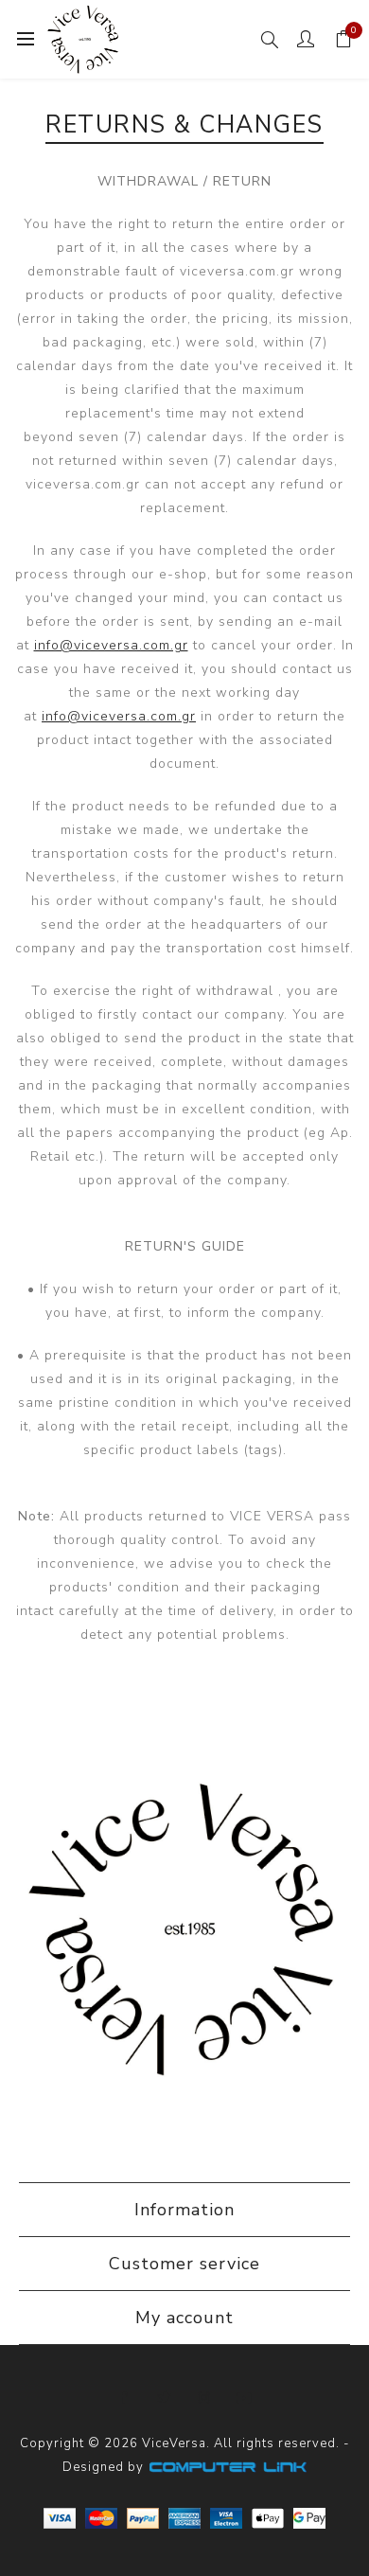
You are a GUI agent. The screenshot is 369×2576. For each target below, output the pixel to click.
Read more (184, 2116)
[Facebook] (125, 2398)
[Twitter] (165, 2398)
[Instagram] (204, 2398)
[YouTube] (244, 2398)
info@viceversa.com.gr (111, 645)
